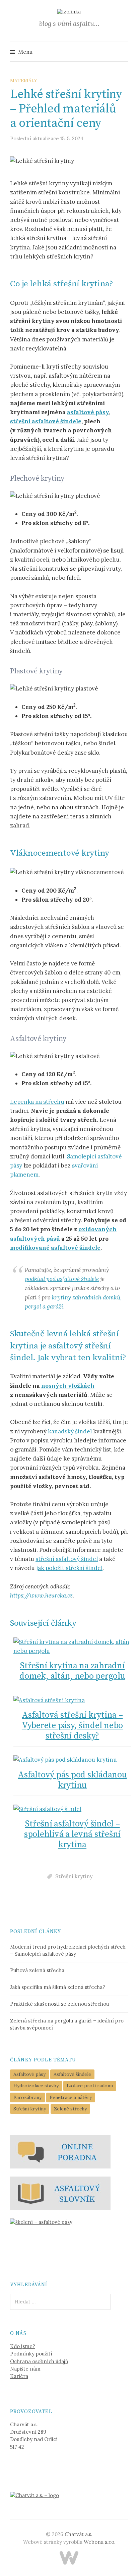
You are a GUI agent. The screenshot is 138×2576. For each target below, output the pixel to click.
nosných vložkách (68, 1386)
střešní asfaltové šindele (46, 421)
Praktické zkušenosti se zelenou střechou (59, 2004)
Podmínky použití (31, 2354)
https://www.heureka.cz (41, 1595)
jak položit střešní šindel (69, 1568)
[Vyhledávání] (122, 52)
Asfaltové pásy (29, 2074)
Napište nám (25, 2369)
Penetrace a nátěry (71, 2097)
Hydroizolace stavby (36, 2086)
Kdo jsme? (23, 2346)
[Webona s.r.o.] (69, 2558)
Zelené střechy (70, 2109)
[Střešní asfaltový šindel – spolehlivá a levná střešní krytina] (72, 1809)
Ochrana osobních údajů (39, 2361)
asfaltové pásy (88, 412)
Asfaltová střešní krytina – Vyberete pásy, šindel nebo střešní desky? (72, 1726)
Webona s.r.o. (99, 2542)
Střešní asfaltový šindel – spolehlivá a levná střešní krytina (72, 1834)
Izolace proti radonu (90, 2086)
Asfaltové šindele (72, 2074)
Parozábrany (27, 2097)
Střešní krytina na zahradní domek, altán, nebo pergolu (72, 1671)
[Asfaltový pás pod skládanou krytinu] (72, 1760)
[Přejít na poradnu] (60, 2151)
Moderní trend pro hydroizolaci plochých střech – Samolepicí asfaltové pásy (68, 1950)
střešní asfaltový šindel (67, 1559)
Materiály (24, 81)
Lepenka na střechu (37, 1102)
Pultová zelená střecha (37, 1970)
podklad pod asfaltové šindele (62, 1279)
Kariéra (19, 2376)
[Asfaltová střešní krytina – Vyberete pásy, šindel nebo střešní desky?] (72, 1700)
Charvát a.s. (78, 2534)
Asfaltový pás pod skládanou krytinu (72, 1780)
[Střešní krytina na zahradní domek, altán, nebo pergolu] (72, 1647)
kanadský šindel (70, 1431)
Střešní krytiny (74, 1876)
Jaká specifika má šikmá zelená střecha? (58, 1987)
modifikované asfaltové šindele (55, 1248)
